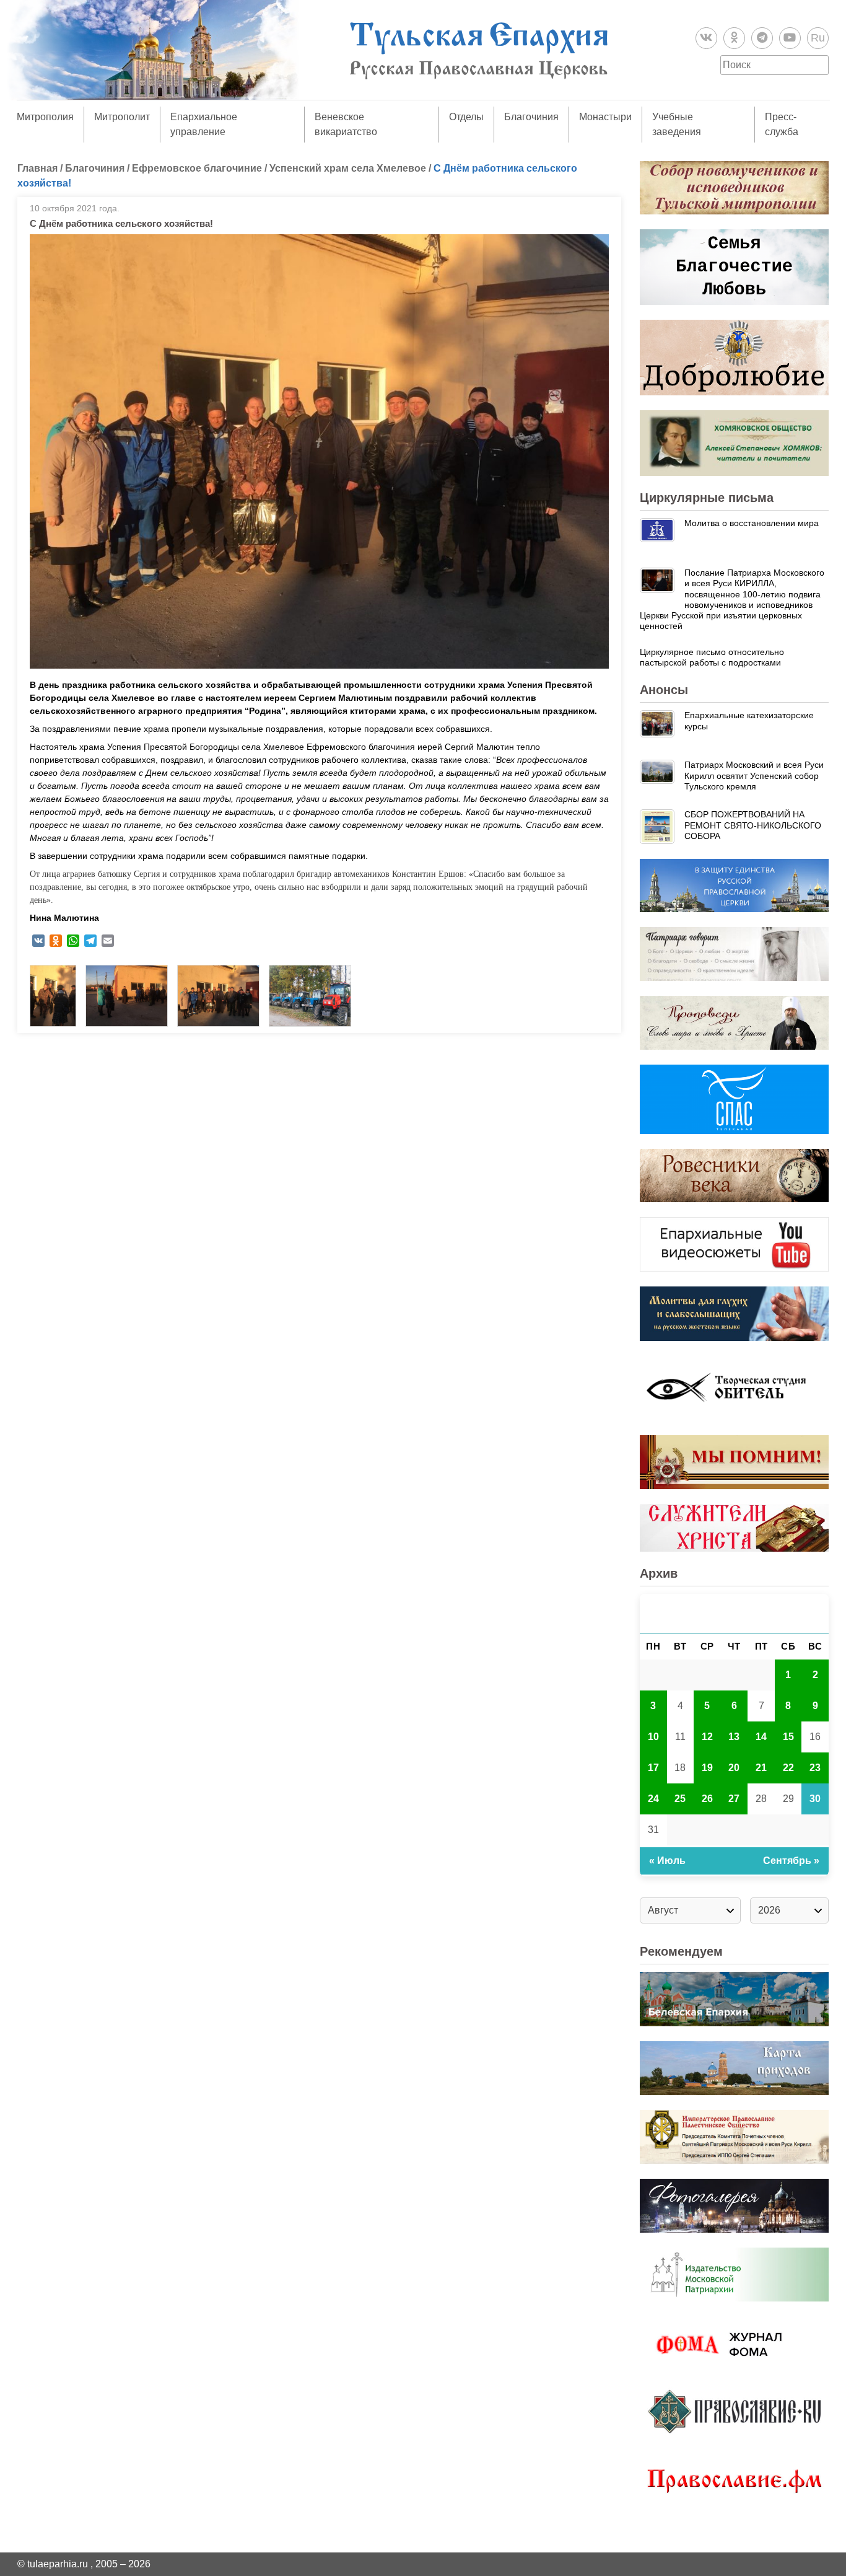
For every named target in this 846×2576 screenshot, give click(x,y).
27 (734, 1799)
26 (707, 1799)
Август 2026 (735, 1613)
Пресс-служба (782, 124)
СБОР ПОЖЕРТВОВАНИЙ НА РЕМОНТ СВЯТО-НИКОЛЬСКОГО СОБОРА (753, 825)
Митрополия (45, 117)
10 (653, 1737)
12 (707, 1737)
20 (734, 1768)
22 (788, 1768)
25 (680, 1799)
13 (734, 1737)
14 (761, 1737)
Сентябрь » (791, 1861)
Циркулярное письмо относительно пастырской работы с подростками (712, 657)
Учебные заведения (677, 124)
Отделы (466, 117)
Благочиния (531, 117)
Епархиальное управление (204, 124)
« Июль (667, 1861)
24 (653, 1799)
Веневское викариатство (346, 124)
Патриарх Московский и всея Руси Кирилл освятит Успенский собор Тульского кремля (754, 776)
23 (815, 1768)
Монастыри (605, 117)
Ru (818, 38)
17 (653, 1768)
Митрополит (122, 117)
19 (707, 1768)
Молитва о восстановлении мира (752, 523)
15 (788, 1737)
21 (761, 1768)
